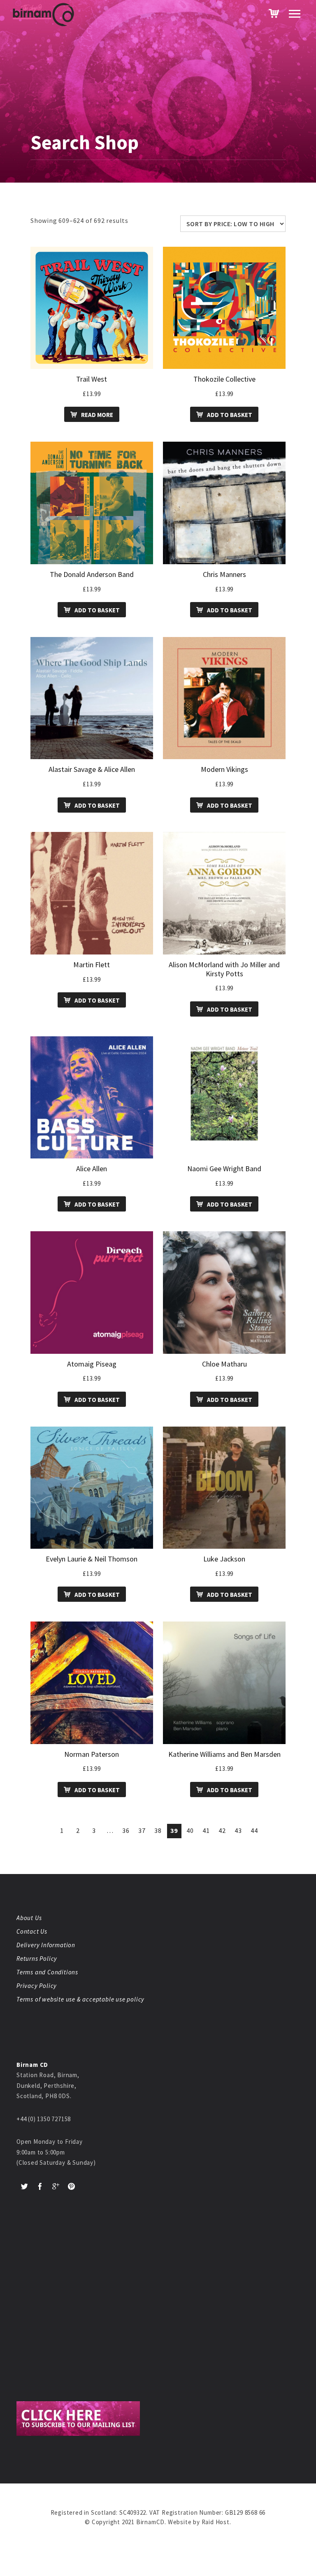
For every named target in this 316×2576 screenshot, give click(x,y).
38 (158, 1830)
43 (238, 1830)
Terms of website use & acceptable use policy (80, 1999)
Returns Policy (37, 1959)
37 (142, 1830)
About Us (29, 1918)
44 (254, 1830)
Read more (97, 415)
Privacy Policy (37, 1986)
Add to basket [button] (230, 415)
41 (206, 1830)
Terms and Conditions (47, 1972)
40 (190, 1830)
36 (126, 1830)
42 (222, 1830)
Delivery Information (46, 1945)
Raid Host (216, 2522)
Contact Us (32, 1931)
